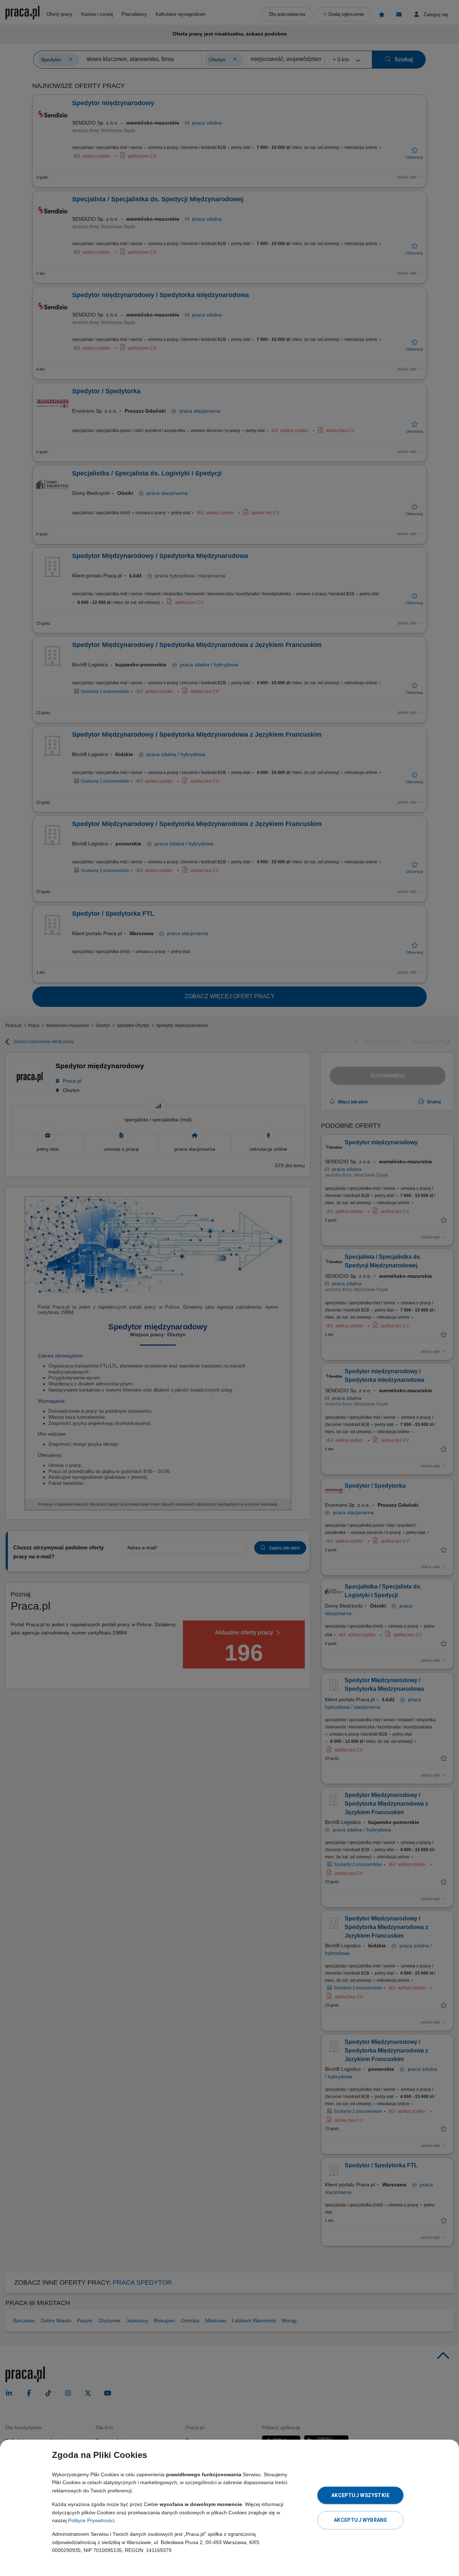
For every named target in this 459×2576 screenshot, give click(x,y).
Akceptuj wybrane (360, 2520)
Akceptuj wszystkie (360, 2495)
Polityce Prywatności (91, 2520)
